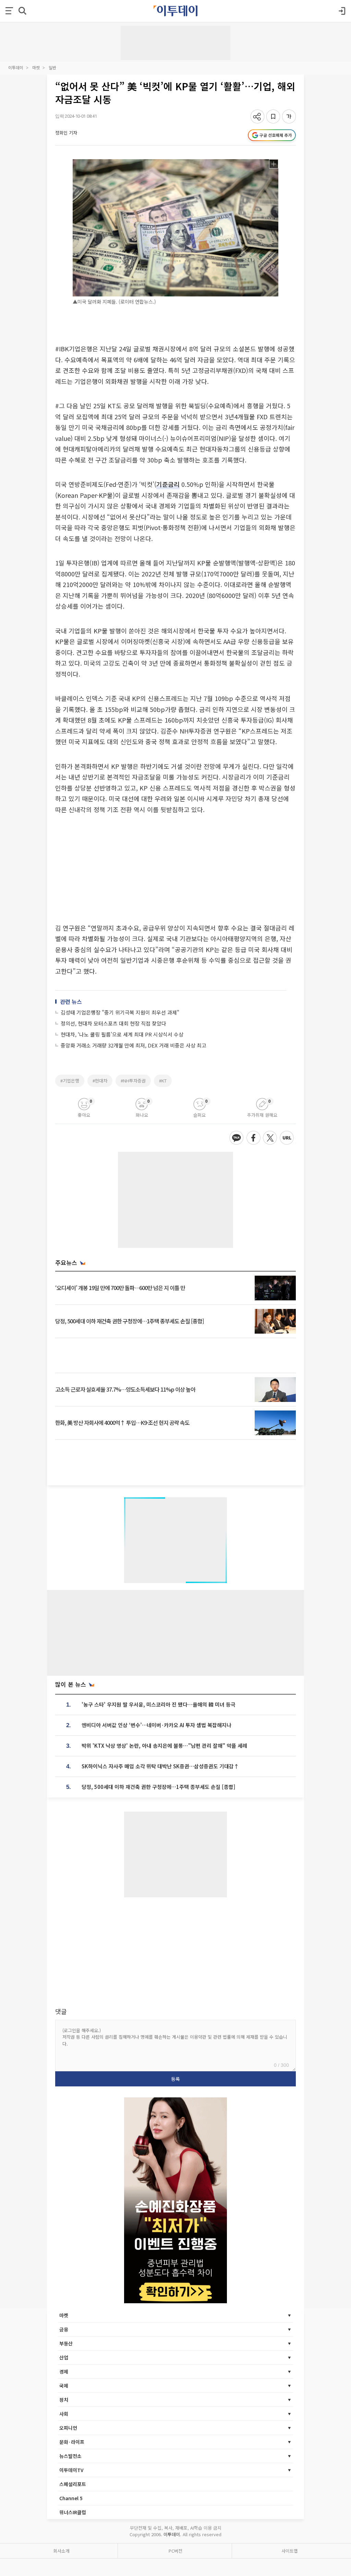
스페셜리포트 (73, 2484)
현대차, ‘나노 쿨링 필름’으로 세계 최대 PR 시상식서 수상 (122, 1034)
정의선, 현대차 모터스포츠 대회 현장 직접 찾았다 (113, 1023)
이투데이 (16, 67)
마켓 (36, 67)
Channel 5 (71, 2498)
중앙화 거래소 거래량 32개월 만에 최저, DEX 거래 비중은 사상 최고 (134, 1045)
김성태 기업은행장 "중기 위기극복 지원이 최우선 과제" (120, 1012)
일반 (52, 67)
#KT (163, 1081)
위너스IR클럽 (73, 2512)
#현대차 (100, 1081)
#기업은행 (70, 1081)
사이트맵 (290, 2551)
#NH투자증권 (133, 1081)
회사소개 (61, 2551)
